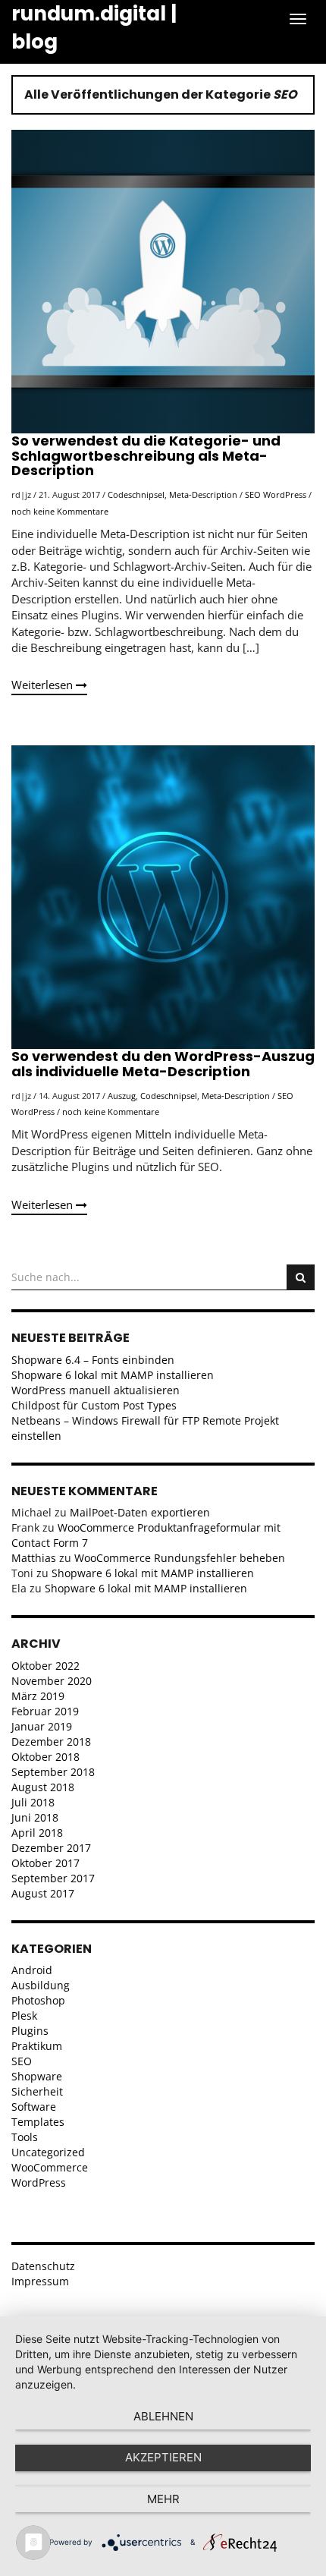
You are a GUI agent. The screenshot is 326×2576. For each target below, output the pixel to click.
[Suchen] (301, 1277)
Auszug (122, 1096)
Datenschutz (43, 2266)
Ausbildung (41, 1985)
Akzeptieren (163, 2457)
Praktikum (37, 2046)
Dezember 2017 (51, 1848)
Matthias (34, 1558)
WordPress (285, 494)
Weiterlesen (44, 685)
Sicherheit (37, 2091)
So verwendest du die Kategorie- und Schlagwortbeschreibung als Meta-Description (146, 456)
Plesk (24, 2015)
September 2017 (53, 1878)
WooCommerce (50, 2167)
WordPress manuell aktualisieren (96, 1390)
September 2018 (53, 1772)
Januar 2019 (42, 1726)
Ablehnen (163, 2416)
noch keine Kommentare (60, 511)
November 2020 (52, 1681)
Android (32, 1970)
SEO (253, 494)
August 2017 (43, 1893)
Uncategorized (48, 2152)
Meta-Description (203, 494)
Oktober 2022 (45, 1666)
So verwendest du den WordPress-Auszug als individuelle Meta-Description (163, 1064)
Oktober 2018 (45, 1757)
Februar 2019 (45, 1711)
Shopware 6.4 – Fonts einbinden (93, 1360)
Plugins (30, 2031)
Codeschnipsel (136, 494)
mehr (163, 2499)
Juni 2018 (35, 1817)
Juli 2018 (33, 1802)
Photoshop (38, 2000)
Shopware (37, 2076)
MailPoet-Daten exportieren (140, 1512)
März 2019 (38, 1696)
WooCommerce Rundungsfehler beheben (180, 1558)
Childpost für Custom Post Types (94, 1405)
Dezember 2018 (51, 1741)
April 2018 (37, 1833)
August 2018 (43, 1787)
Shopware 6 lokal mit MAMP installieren (113, 1375)
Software (34, 2107)
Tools (25, 2137)
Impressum (40, 2281)
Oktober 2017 (45, 1863)
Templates (38, 2122)
